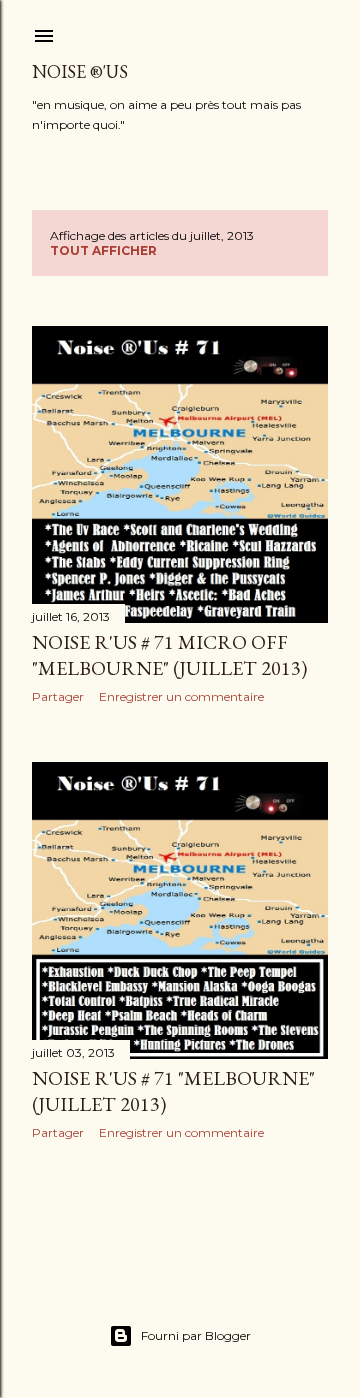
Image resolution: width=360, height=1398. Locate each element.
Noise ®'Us (80, 71)
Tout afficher (103, 250)
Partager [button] (58, 696)
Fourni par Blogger (196, 1335)
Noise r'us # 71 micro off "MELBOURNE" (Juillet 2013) (169, 655)
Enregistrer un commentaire (181, 696)
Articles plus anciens (252, 1213)
